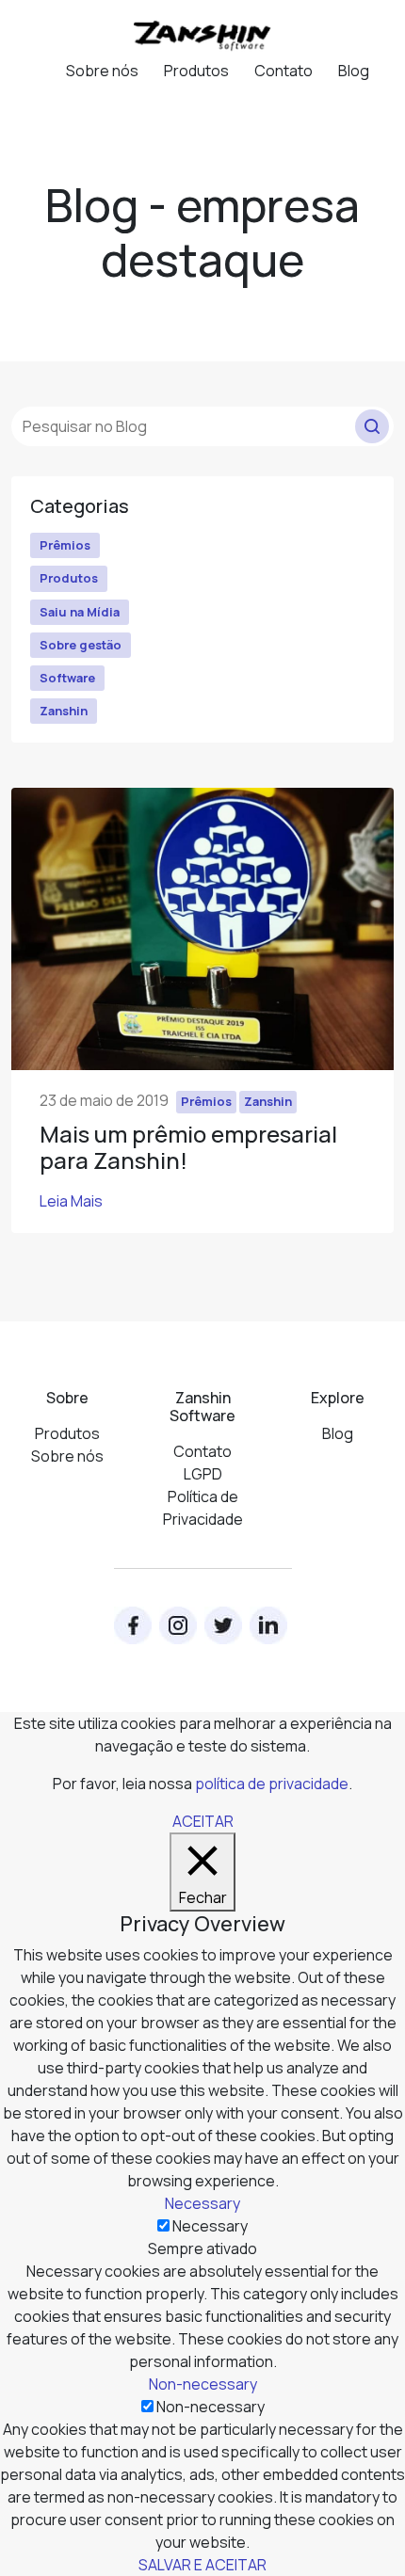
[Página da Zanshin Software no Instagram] (178, 1625)
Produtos (196, 71)
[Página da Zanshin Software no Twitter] (223, 1625)
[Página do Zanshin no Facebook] (133, 1625)
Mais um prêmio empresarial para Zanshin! (188, 1147)
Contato (283, 71)
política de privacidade (272, 1784)
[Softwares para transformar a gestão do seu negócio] (202, 34)
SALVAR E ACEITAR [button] (202, 2565)
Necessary (210, 2226)
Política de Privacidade (203, 1508)
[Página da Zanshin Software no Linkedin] (268, 1625)
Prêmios (65, 545)
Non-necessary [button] (203, 2384)
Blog (354, 71)
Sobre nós (102, 71)
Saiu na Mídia (80, 612)
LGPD (203, 1474)
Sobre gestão (81, 645)
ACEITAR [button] (203, 1821)
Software (67, 678)
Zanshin (64, 711)
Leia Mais (71, 1201)
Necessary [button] (202, 2203)
